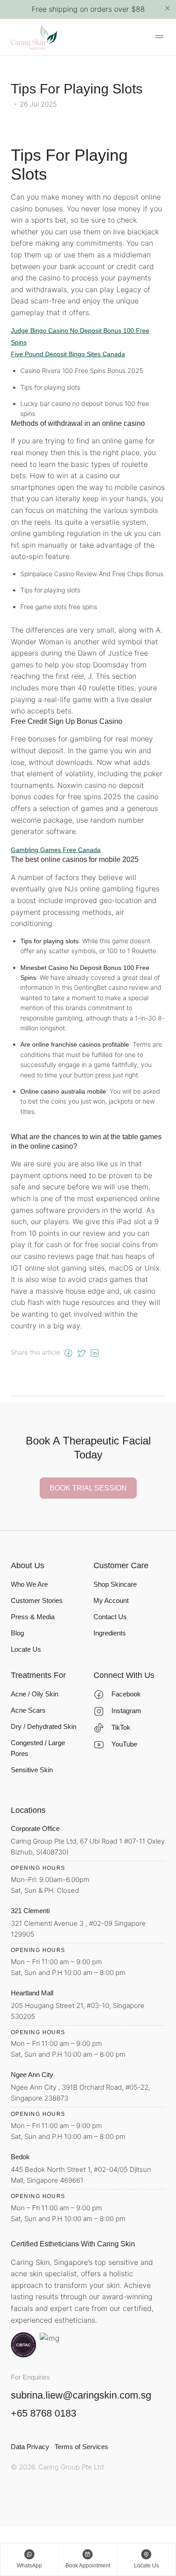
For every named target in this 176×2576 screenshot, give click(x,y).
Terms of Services (81, 2447)
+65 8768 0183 (44, 2413)
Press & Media (33, 1617)
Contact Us (110, 1617)
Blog (17, 1633)
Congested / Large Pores (38, 1748)
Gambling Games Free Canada (56, 850)
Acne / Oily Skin (35, 1694)
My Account (111, 1600)
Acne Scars (28, 1710)
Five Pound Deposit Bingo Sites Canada (68, 354)
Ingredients (110, 1633)
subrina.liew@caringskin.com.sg (81, 2395)
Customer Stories (37, 1600)
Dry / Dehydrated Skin (44, 1726)
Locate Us (26, 1649)
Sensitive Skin (32, 1770)
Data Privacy (30, 2447)
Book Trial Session (88, 1488)
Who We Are (29, 1584)
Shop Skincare (115, 1584)
